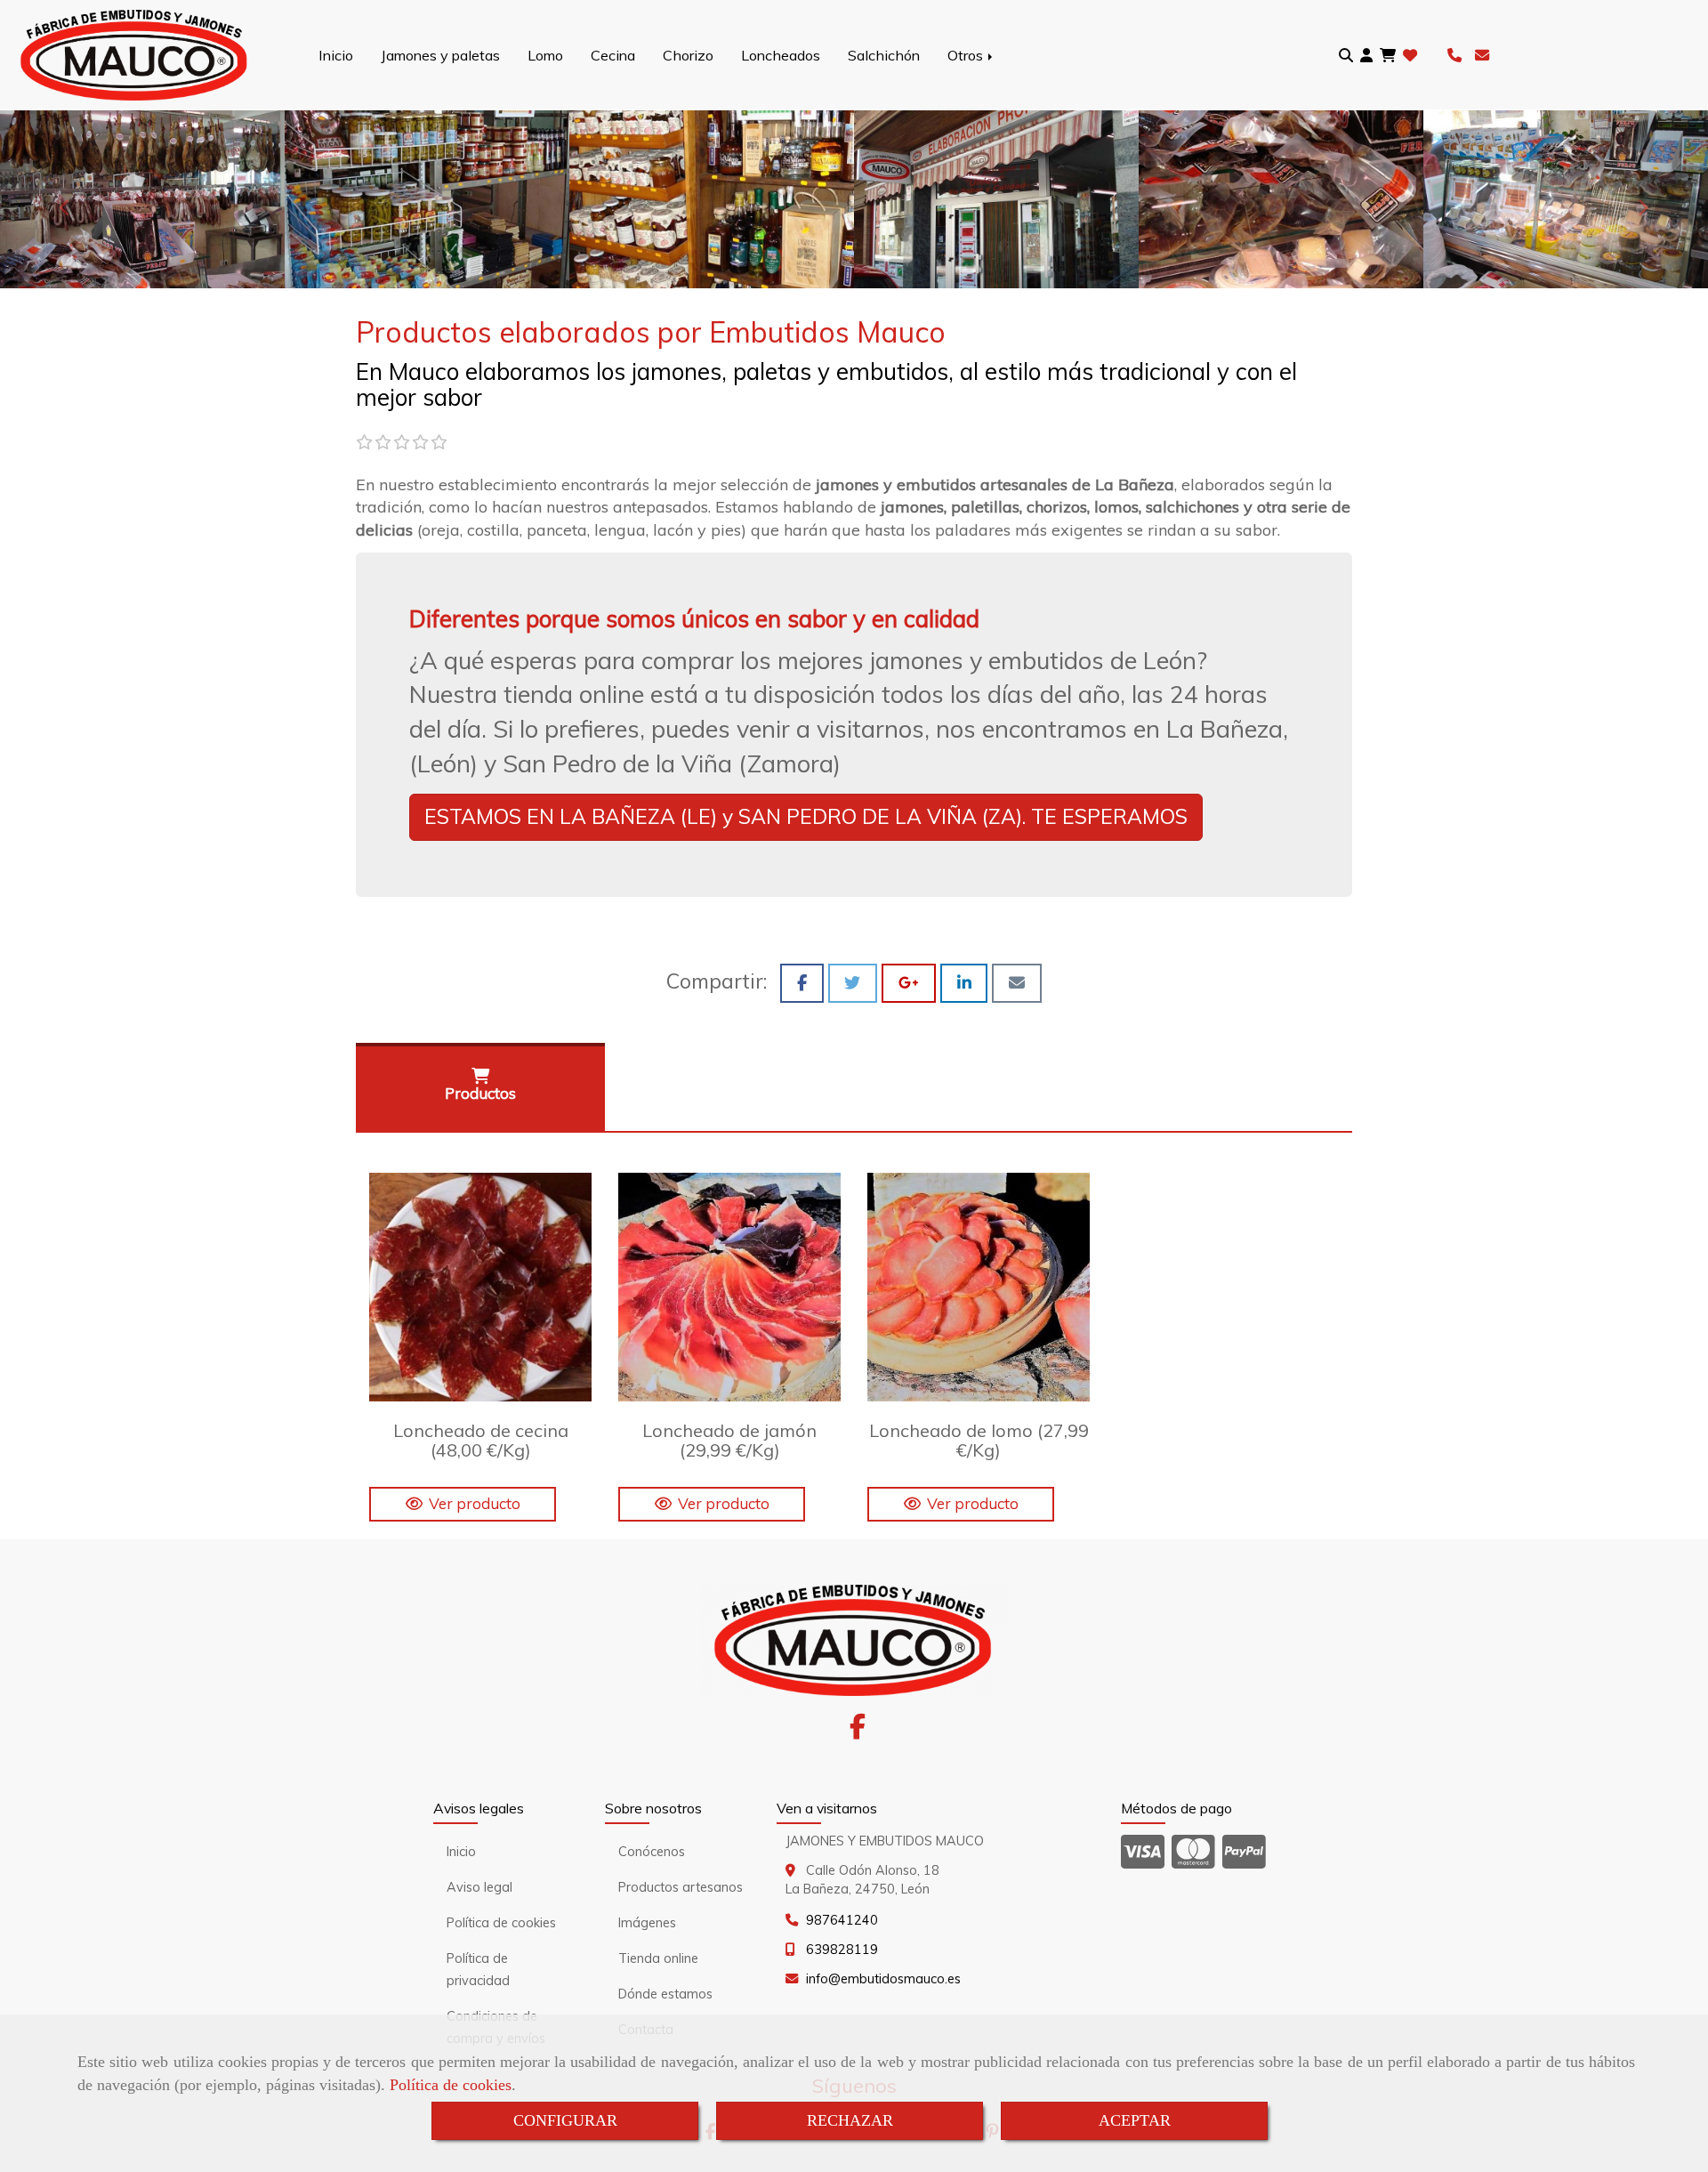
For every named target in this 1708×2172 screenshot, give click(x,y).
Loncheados (781, 55)
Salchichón (884, 55)
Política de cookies (451, 2085)
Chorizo (688, 55)
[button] (1366, 56)
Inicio (336, 55)
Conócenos (652, 1852)
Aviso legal (479, 1887)
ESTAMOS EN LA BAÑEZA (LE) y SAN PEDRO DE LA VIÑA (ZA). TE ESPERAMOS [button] (806, 816)
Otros (967, 55)
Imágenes (647, 1923)
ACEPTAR (1135, 2120)
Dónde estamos (665, 1994)
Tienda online (658, 1958)
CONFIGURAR (565, 2120)
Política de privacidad (478, 1970)
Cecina (613, 55)
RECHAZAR (850, 2120)
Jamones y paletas (440, 55)
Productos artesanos (681, 1887)
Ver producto (475, 1503)
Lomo (545, 55)
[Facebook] (858, 1732)
